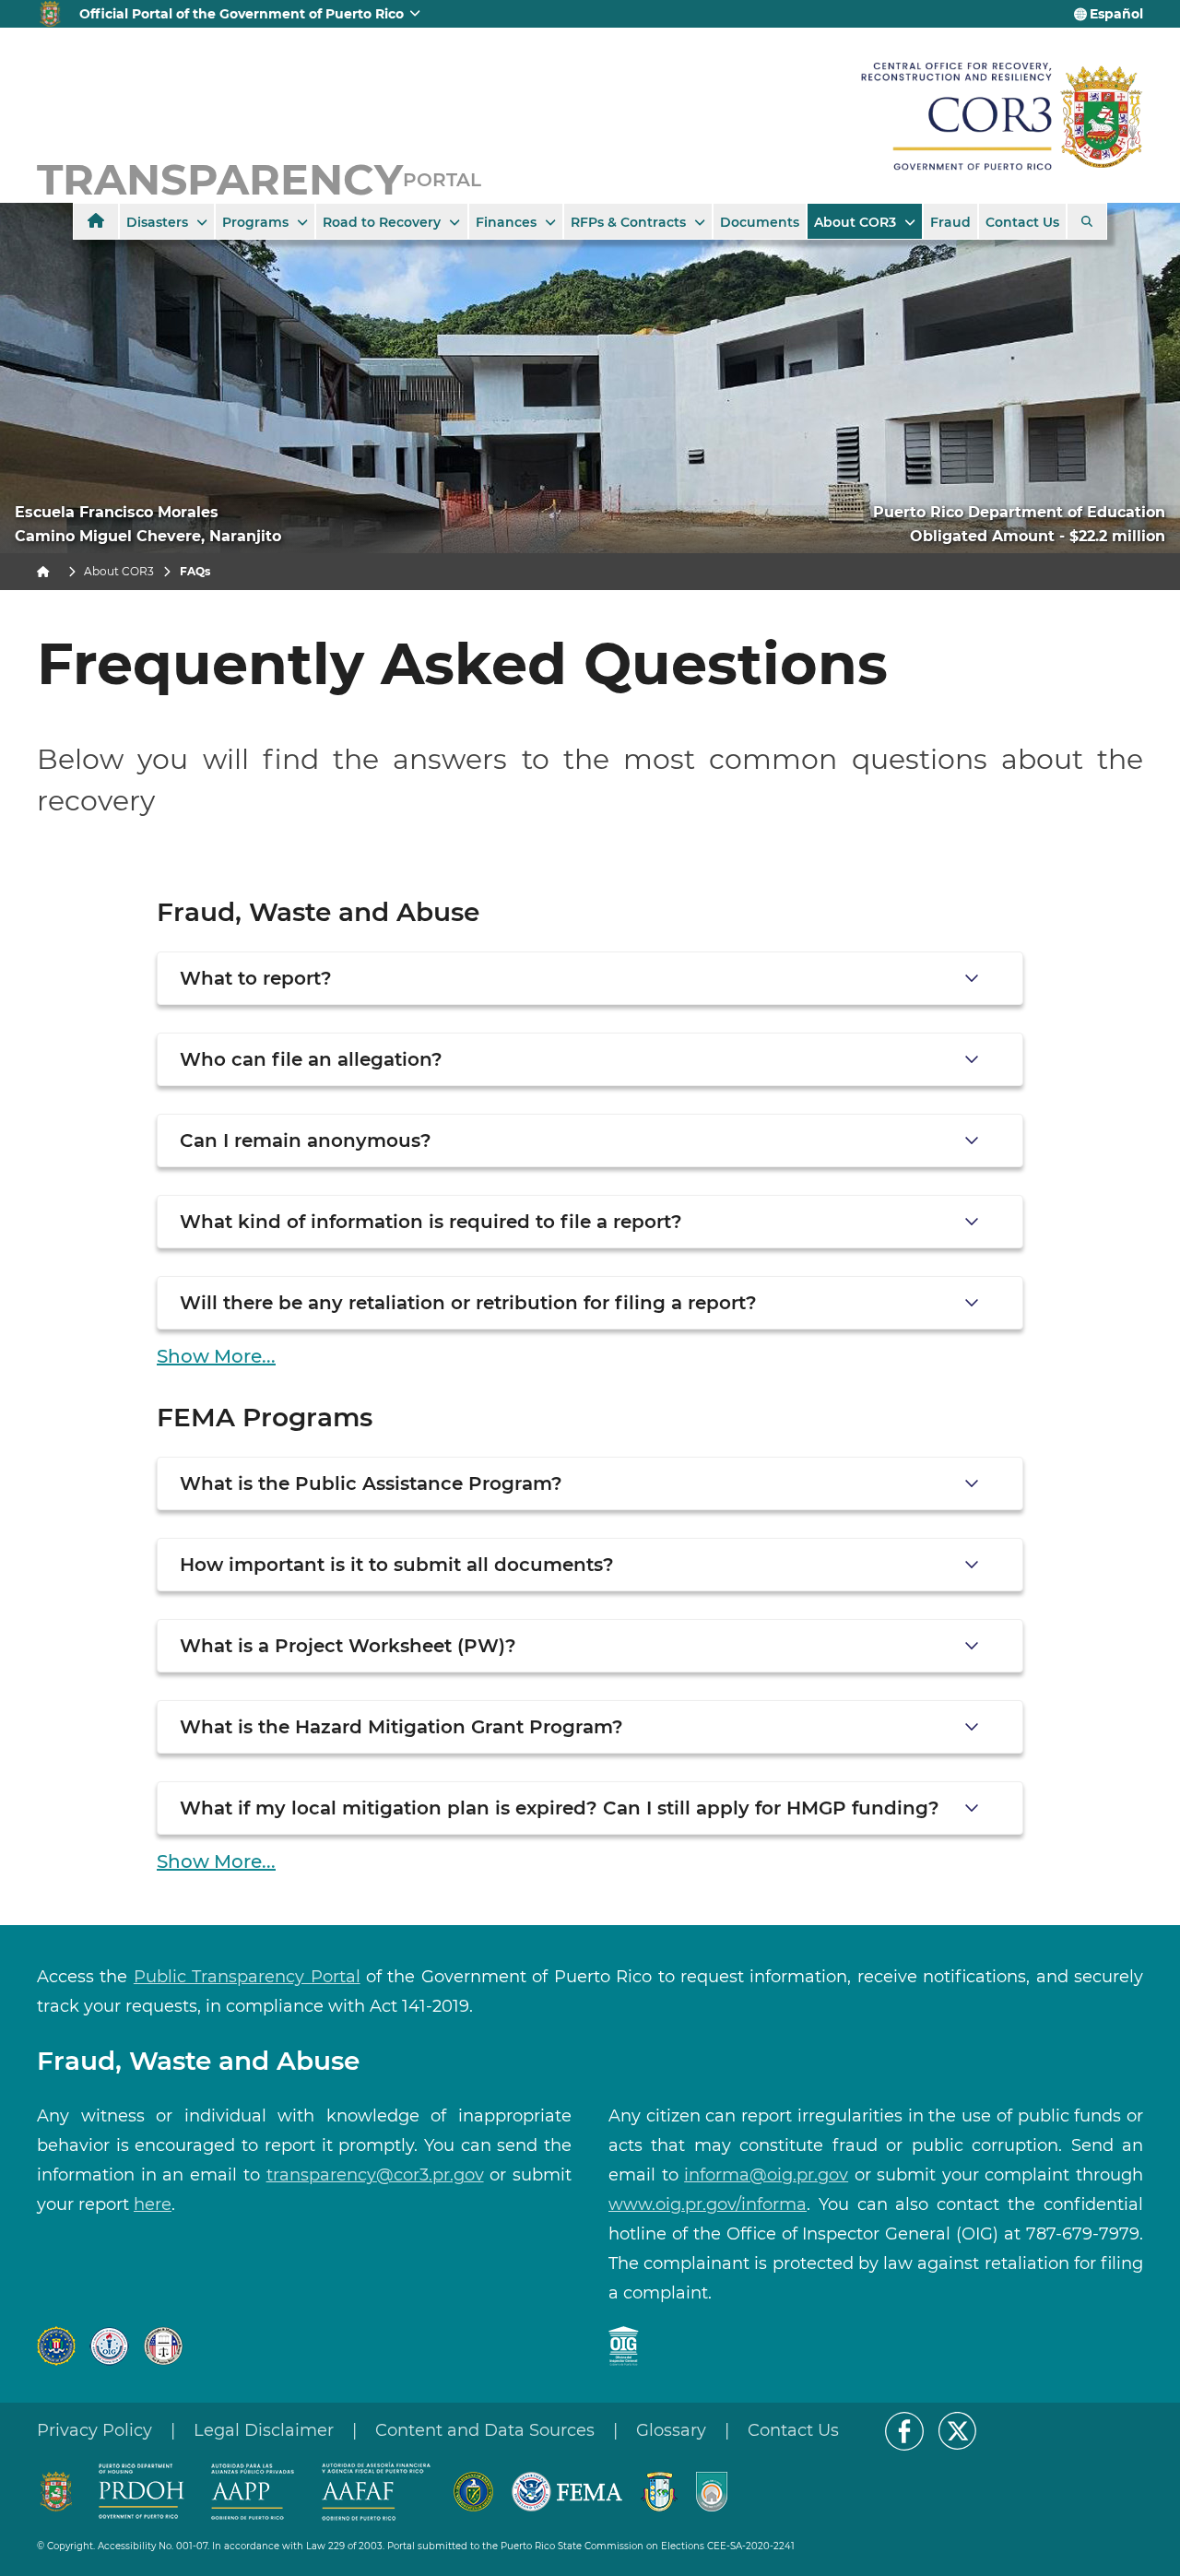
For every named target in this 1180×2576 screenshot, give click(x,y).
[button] (590, 978)
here (153, 2204)
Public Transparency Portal (247, 1977)
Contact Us (793, 2430)
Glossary (671, 2430)
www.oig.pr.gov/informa (708, 2204)
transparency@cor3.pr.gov (375, 2175)
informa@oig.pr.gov (766, 2175)
